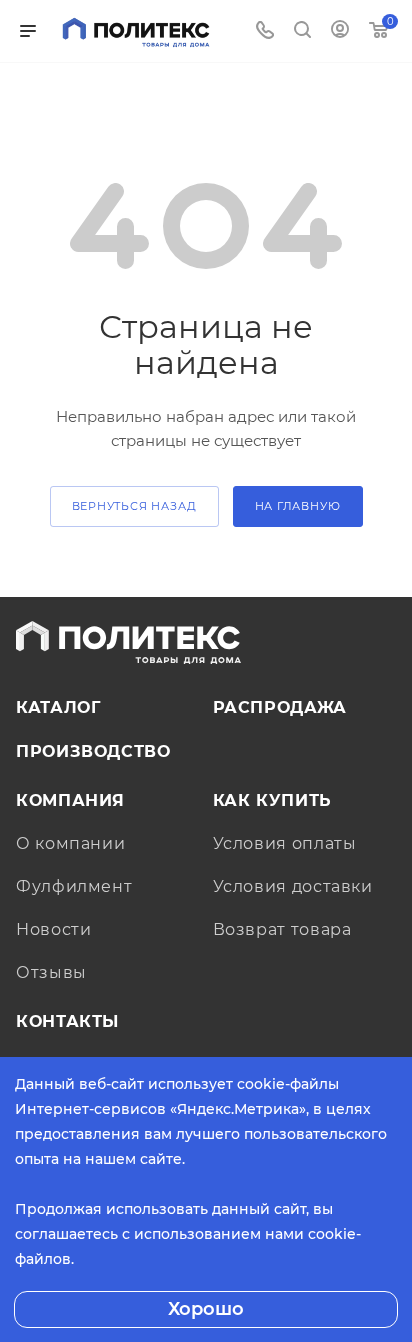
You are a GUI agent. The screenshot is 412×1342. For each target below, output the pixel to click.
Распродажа (280, 707)
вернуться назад (134, 506)
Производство (93, 751)
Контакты (67, 1021)
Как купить (272, 800)
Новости (53, 929)
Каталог (58, 707)
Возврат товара (282, 929)
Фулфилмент (74, 886)
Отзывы (51, 972)
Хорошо (206, 1309)
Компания (70, 800)
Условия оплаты (285, 843)
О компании (70, 843)
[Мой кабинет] (340, 31)
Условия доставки (293, 886)
